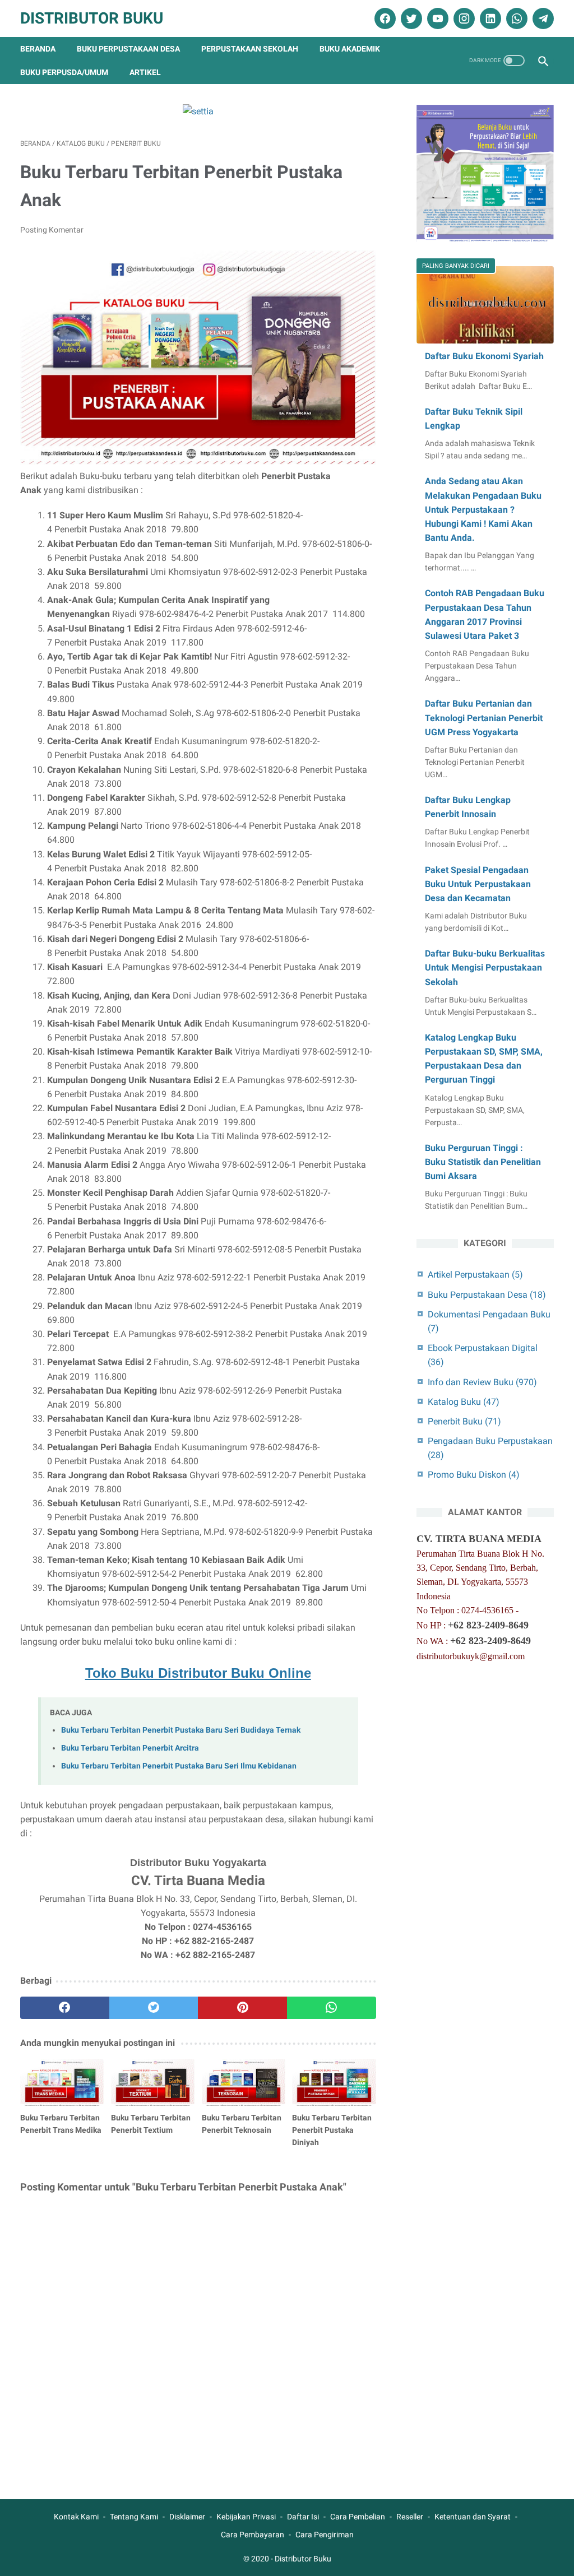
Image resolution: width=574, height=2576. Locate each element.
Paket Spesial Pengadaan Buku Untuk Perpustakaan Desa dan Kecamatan (478, 884)
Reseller (410, 2517)
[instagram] (463, 18)
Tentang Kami (134, 2517)
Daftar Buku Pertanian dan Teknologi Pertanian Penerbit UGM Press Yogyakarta (484, 718)
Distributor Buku (92, 18)
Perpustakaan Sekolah (250, 49)
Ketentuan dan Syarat (473, 2517)
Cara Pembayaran (253, 2535)
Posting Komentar (52, 230)
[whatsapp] (515, 18)
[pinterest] (242, 2008)
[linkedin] (489, 18)
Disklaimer (187, 2517)
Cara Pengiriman (325, 2535)
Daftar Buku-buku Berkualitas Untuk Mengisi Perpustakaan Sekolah (485, 967)
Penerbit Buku (464, 1421)
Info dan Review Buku (482, 1382)
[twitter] (410, 18)
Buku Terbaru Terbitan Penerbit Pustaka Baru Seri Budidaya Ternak (181, 1730)
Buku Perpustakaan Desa (128, 49)
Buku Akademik (350, 49)
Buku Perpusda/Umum (64, 72)
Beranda (38, 49)
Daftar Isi (303, 2517)
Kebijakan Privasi (246, 2517)
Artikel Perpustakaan (475, 1275)
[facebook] (384, 18)
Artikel (145, 72)
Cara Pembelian (358, 2517)
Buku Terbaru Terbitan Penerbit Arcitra (130, 1748)
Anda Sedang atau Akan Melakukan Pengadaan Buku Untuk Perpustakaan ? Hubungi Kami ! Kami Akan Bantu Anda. (483, 509)
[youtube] (436, 18)
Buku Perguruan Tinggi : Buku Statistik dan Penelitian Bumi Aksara (483, 1162)
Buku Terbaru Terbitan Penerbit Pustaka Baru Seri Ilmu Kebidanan (179, 1766)
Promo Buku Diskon (474, 1475)
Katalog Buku (464, 1402)
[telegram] (542, 18)
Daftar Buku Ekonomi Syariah (484, 356)
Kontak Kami (76, 2517)
